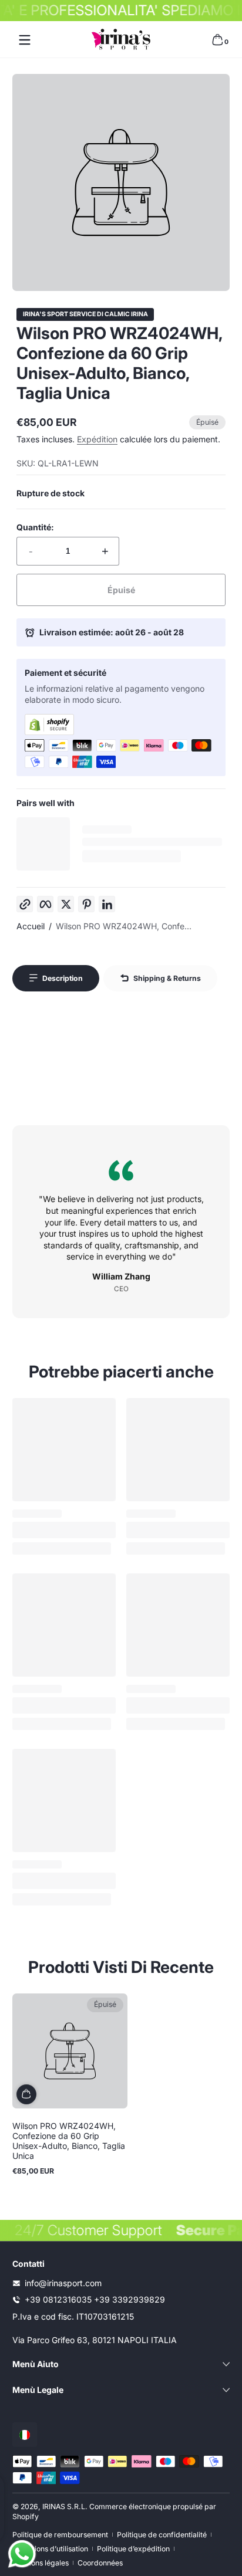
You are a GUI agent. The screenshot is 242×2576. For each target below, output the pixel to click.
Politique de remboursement (60, 2535)
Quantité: (35, 527)
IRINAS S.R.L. (65, 2506)
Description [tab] (63, 978)
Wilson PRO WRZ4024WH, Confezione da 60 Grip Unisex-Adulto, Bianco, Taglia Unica (69, 2141)
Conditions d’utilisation (50, 2549)
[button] (217, 40)
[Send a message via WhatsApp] (22, 2554)
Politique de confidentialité (162, 2535)
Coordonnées (100, 2563)
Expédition (97, 439)
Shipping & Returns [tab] (167, 978)
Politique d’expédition (133, 2549)
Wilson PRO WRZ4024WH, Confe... (124, 926)
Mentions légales (41, 2563)
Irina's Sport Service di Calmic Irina (85, 315)
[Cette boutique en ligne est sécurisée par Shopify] (121, 725)
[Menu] (25, 40)
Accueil (31, 926)
